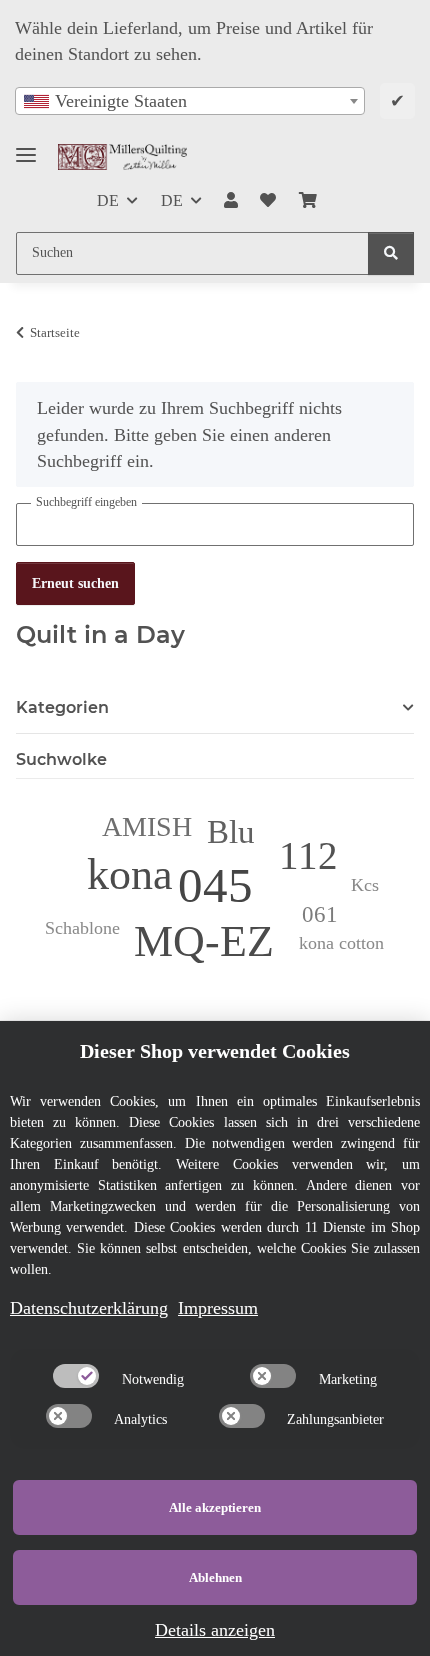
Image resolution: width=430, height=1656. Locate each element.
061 (320, 914)
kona (130, 874)
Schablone (82, 928)
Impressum (218, 1308)
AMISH (147, 826)
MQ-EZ (204, 941)
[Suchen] (391, 253)
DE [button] (108, 200)
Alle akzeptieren (215, 1507)
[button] (231, 201)
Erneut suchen (75, 583)
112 (308, 855)
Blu (231, 831)
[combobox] (190, 101)
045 (215, 885)
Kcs (365, 885)
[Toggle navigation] (26, 146)
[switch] (76, 1376)
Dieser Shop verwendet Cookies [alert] (215, 1051)
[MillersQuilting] (123, 156)
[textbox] (190, 101)
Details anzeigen (215, 1630)
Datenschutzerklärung (89, 1308)
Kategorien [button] (62, 707)
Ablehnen (215, 1577)
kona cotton (341, 943)
